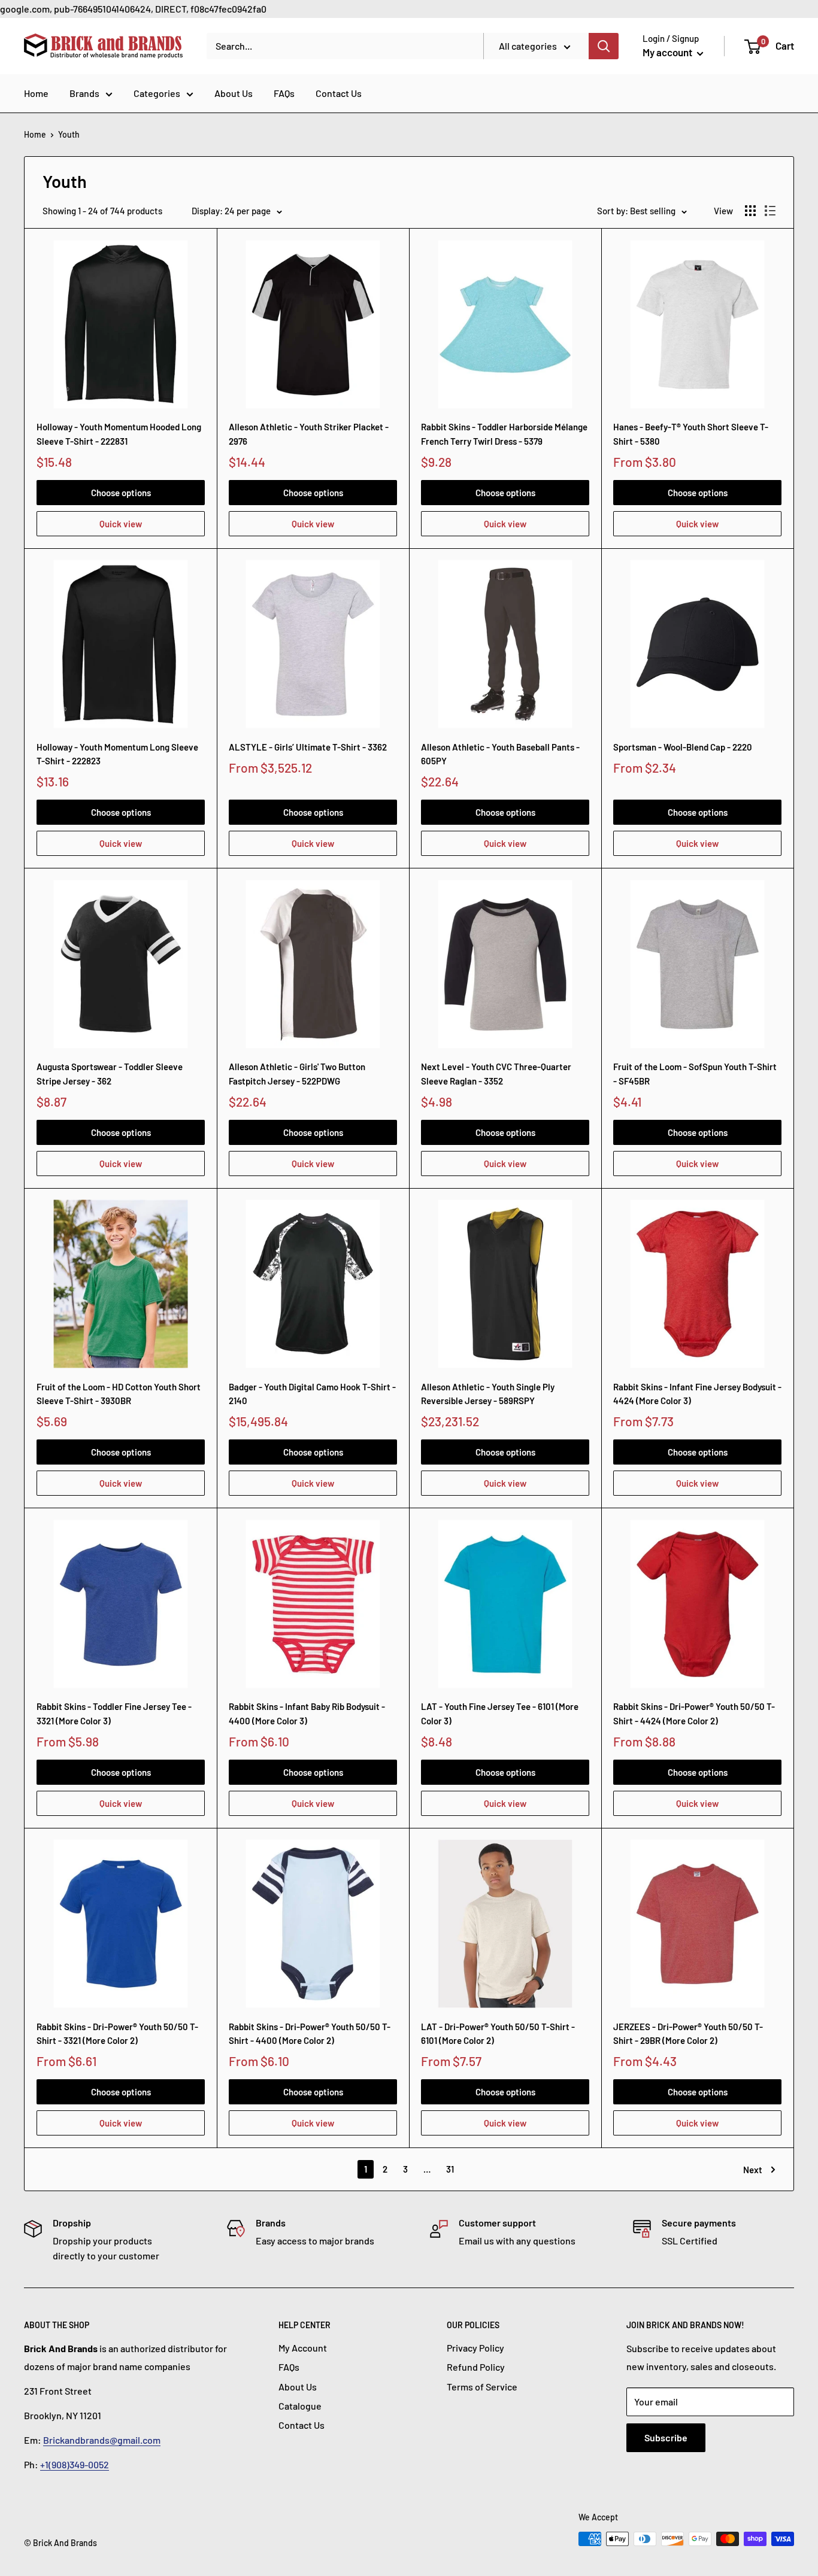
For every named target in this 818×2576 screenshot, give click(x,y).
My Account (303, 2348)
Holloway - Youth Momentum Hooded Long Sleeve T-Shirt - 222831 (119, 434)
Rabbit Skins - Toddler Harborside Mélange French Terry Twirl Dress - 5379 (504, 434)
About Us (298, 2387)
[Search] (604, 46)
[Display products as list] (770, 211)
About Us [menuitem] (234, 93)
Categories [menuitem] (157, 93)
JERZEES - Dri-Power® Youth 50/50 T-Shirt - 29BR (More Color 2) (688, 2033)
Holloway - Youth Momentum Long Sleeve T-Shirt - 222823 (117, 754)
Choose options (121, 493)
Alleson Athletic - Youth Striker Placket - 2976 (309, 434)
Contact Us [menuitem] (339, 93)
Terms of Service (482, 2387)
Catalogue (300, 2406)
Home (35, 134)
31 (450, 2169)
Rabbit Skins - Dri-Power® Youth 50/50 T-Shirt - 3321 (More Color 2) (117, 2033)
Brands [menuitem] (84, 93)
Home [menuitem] (36, 93)
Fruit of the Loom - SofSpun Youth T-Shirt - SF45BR (695, 1073)
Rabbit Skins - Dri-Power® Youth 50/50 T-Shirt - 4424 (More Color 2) (694, 1713)
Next (753, 2170)
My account (668, 52)
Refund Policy (476, 2367)
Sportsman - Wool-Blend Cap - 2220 (683, 747)
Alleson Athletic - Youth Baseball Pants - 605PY (500, 754)
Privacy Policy (475, 2348)
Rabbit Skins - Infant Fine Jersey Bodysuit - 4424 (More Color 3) (697, 1394)
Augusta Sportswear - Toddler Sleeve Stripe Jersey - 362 (110, 1073)
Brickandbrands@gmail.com (102, 2440)
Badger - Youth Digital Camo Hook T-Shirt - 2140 (312, 1394)
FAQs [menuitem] (284, 93)
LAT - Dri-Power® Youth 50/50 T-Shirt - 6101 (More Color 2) (498, 2033)
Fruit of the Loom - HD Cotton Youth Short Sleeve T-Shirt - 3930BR (119, 1394)
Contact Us (302, 2425)
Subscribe (666, 2437)
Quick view (121, 524)
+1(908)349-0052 (75, 2464)
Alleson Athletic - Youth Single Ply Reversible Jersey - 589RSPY (488, 1394)
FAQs (289, 2367)
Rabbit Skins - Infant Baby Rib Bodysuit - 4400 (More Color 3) (307, 1713)
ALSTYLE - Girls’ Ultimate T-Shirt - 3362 (308, 747)
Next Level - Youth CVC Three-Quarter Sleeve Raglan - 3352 (496, 1073)
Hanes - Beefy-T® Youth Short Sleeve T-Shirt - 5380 (691, 434)
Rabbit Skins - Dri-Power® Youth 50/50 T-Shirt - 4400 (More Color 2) (310, 2033)
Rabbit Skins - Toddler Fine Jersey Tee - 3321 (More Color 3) (114, 1713)
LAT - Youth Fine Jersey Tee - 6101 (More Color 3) (500, 1713)
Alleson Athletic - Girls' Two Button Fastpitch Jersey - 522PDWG (297, 1073)
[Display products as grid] (750, 211)
